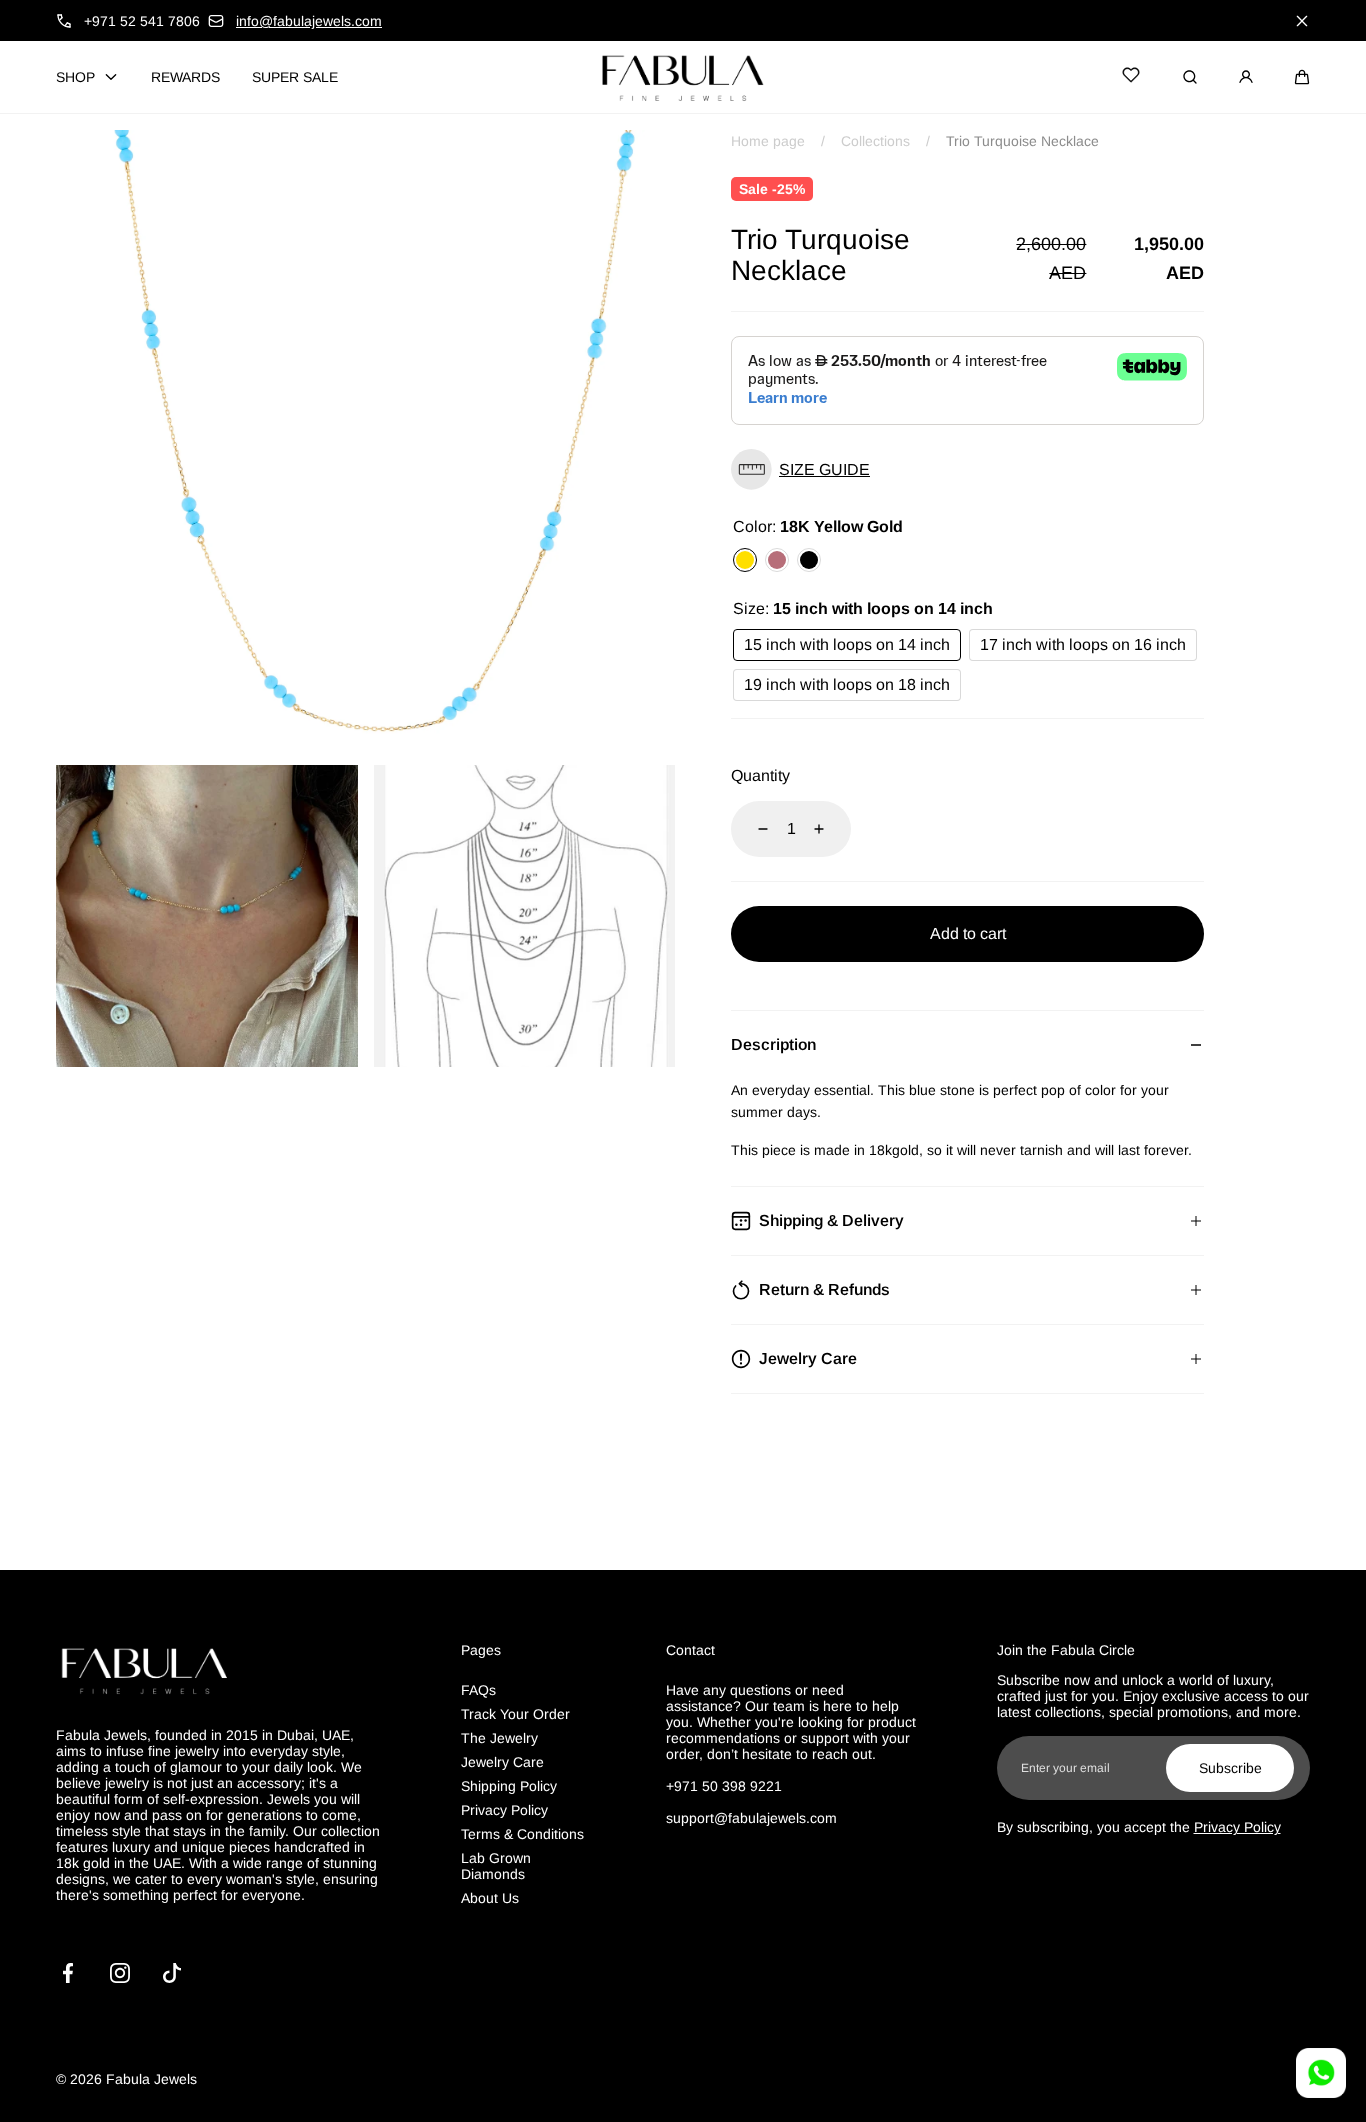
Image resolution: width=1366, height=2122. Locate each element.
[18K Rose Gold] (777, 560)
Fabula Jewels (151, 2079)
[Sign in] (1246, 77)
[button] (1302, 77)
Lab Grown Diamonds (496, 1866)
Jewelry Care (502, 1762)
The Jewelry (499, 1738)
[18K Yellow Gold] (745, 560)
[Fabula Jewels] (683, 77)
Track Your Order (515, 1714)
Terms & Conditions (522, 1834)
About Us (490, 1898)
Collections (875, 141)
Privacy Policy (504, 1810)
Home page (768, 141)
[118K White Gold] (809, 560)
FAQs (478, 1690)
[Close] (1302, 21)
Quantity (760, 775)
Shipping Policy (509, 1786)
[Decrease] (751, 829)
